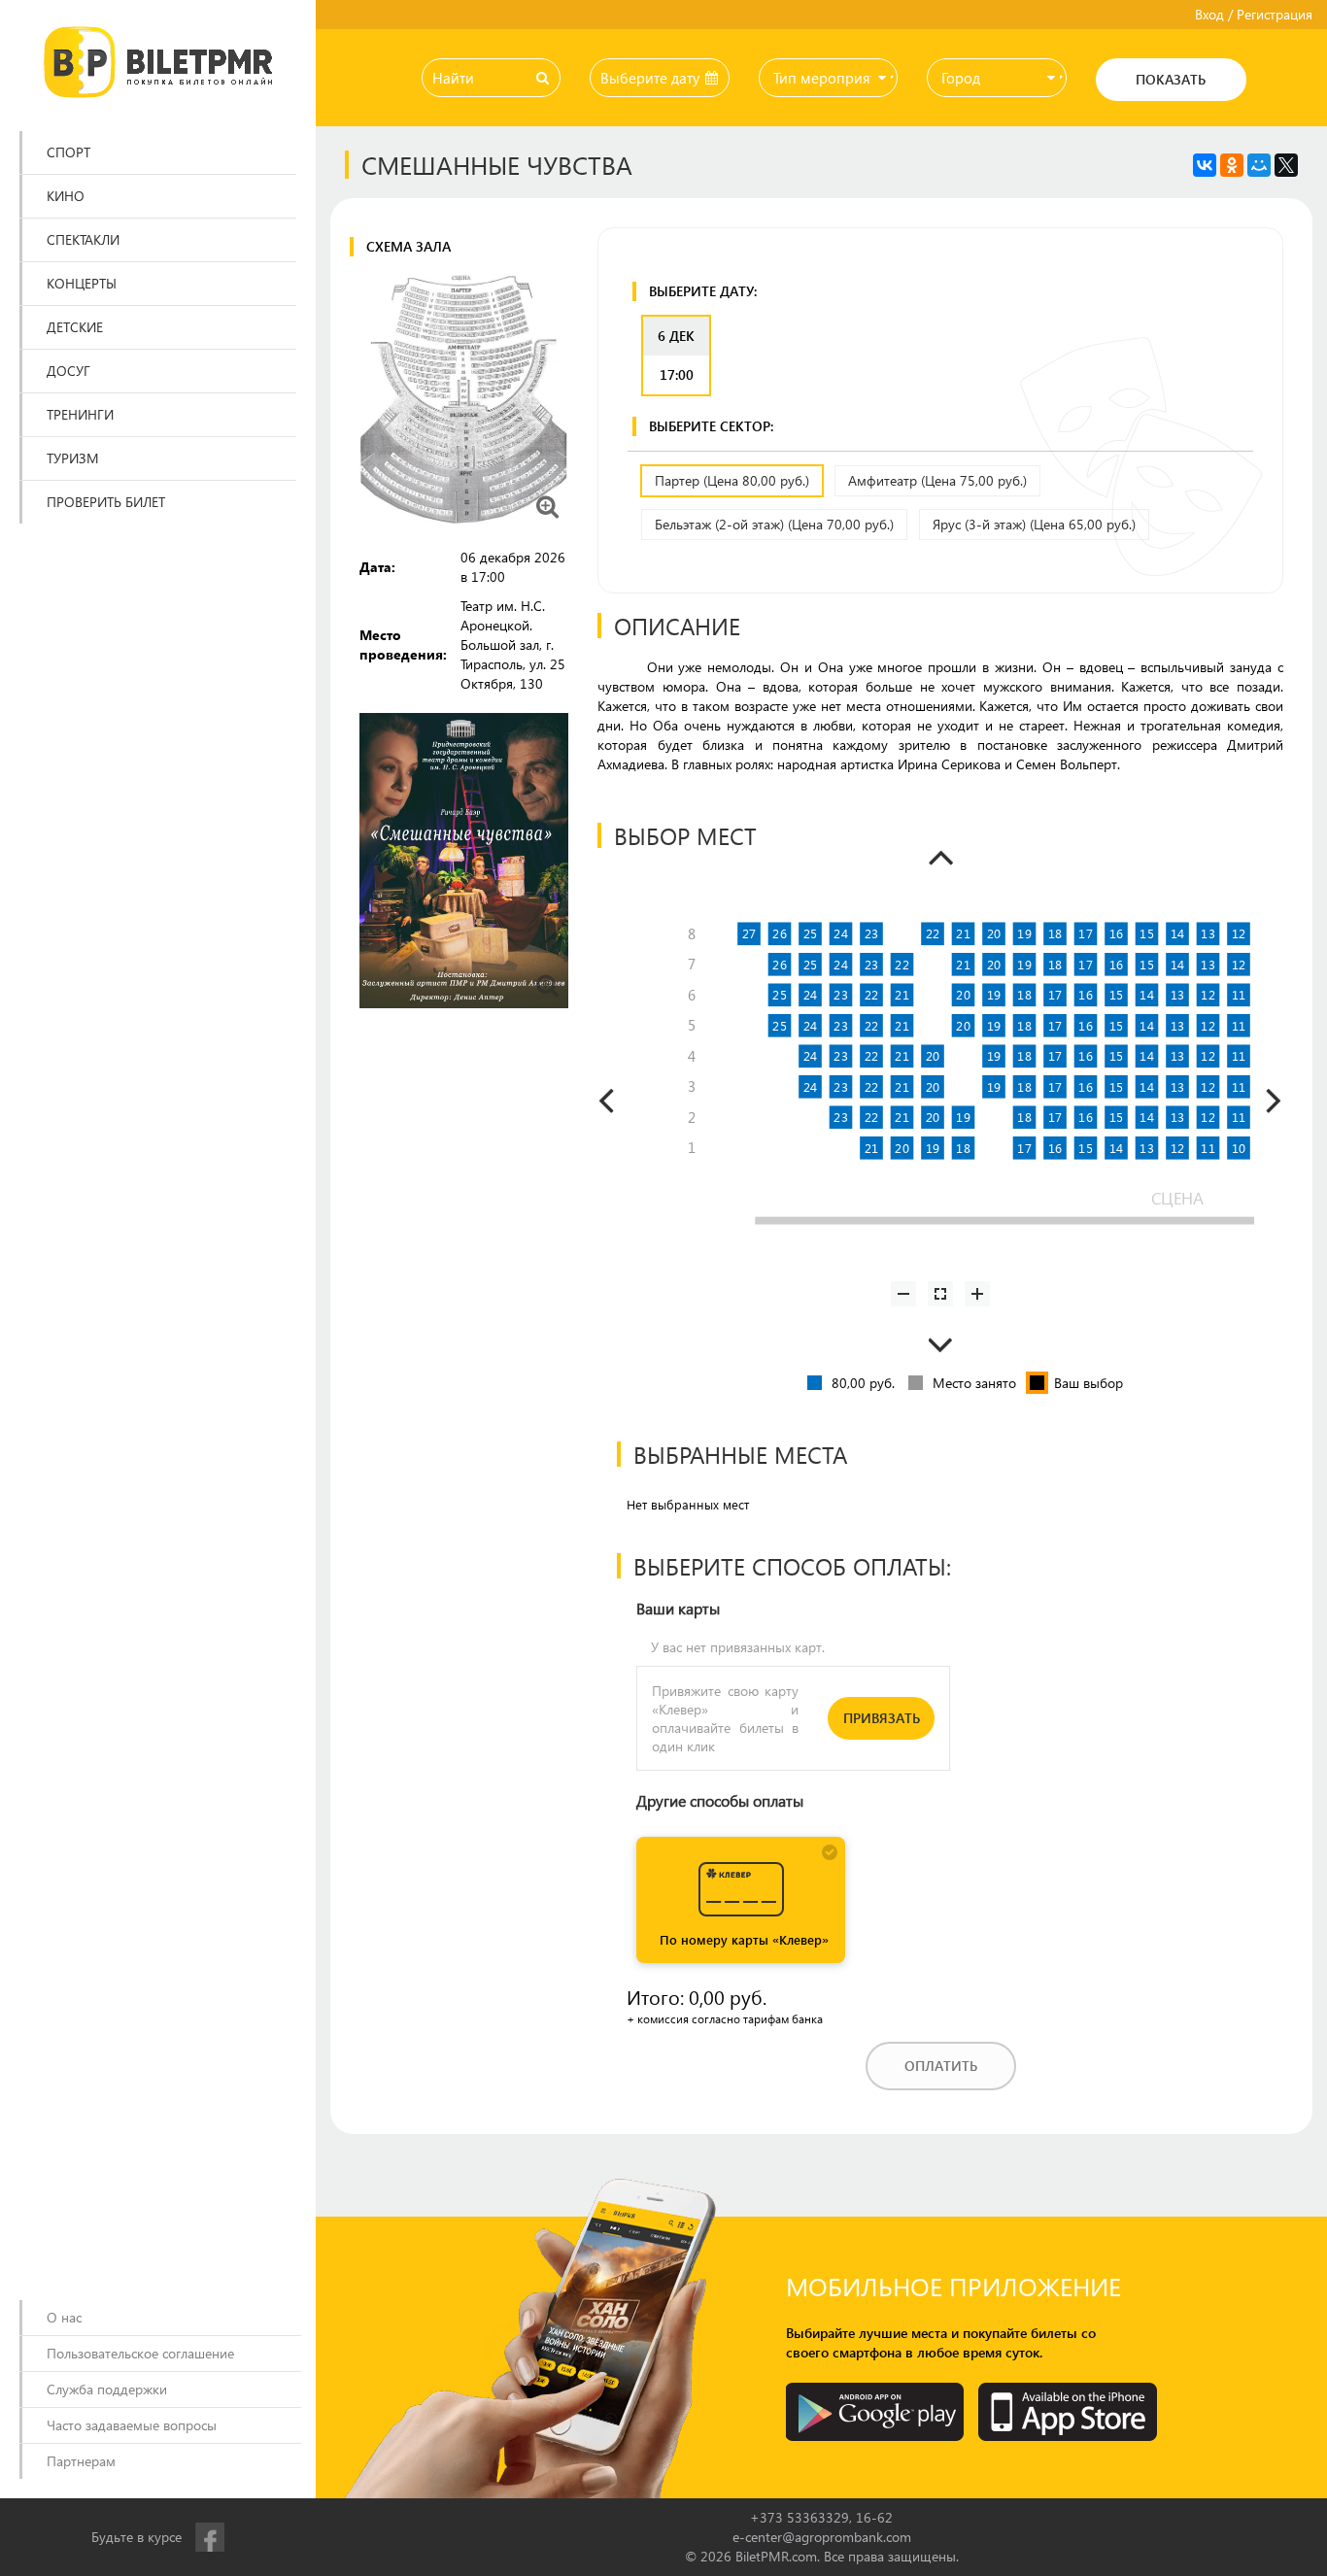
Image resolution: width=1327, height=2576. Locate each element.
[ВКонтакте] (1205, 165)
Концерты (82, 283)
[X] (1286, 165)
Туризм (73, 458)
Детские (75, 327)
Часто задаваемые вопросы (132, 2425)
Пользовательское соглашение (140, 2353)
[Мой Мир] (1259, 165)
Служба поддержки (107, 2389)
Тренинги (80, 414)
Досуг (68, 371)
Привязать (882, 1718)
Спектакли (83, 239)
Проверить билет (106, 502)
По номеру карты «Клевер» (744, 1939)
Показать (1171, 79)
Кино (66, 196)
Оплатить (941, 2066)
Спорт (68, 152)
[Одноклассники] (1232, 165)
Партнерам (81, 2461)
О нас (64, 2317)
